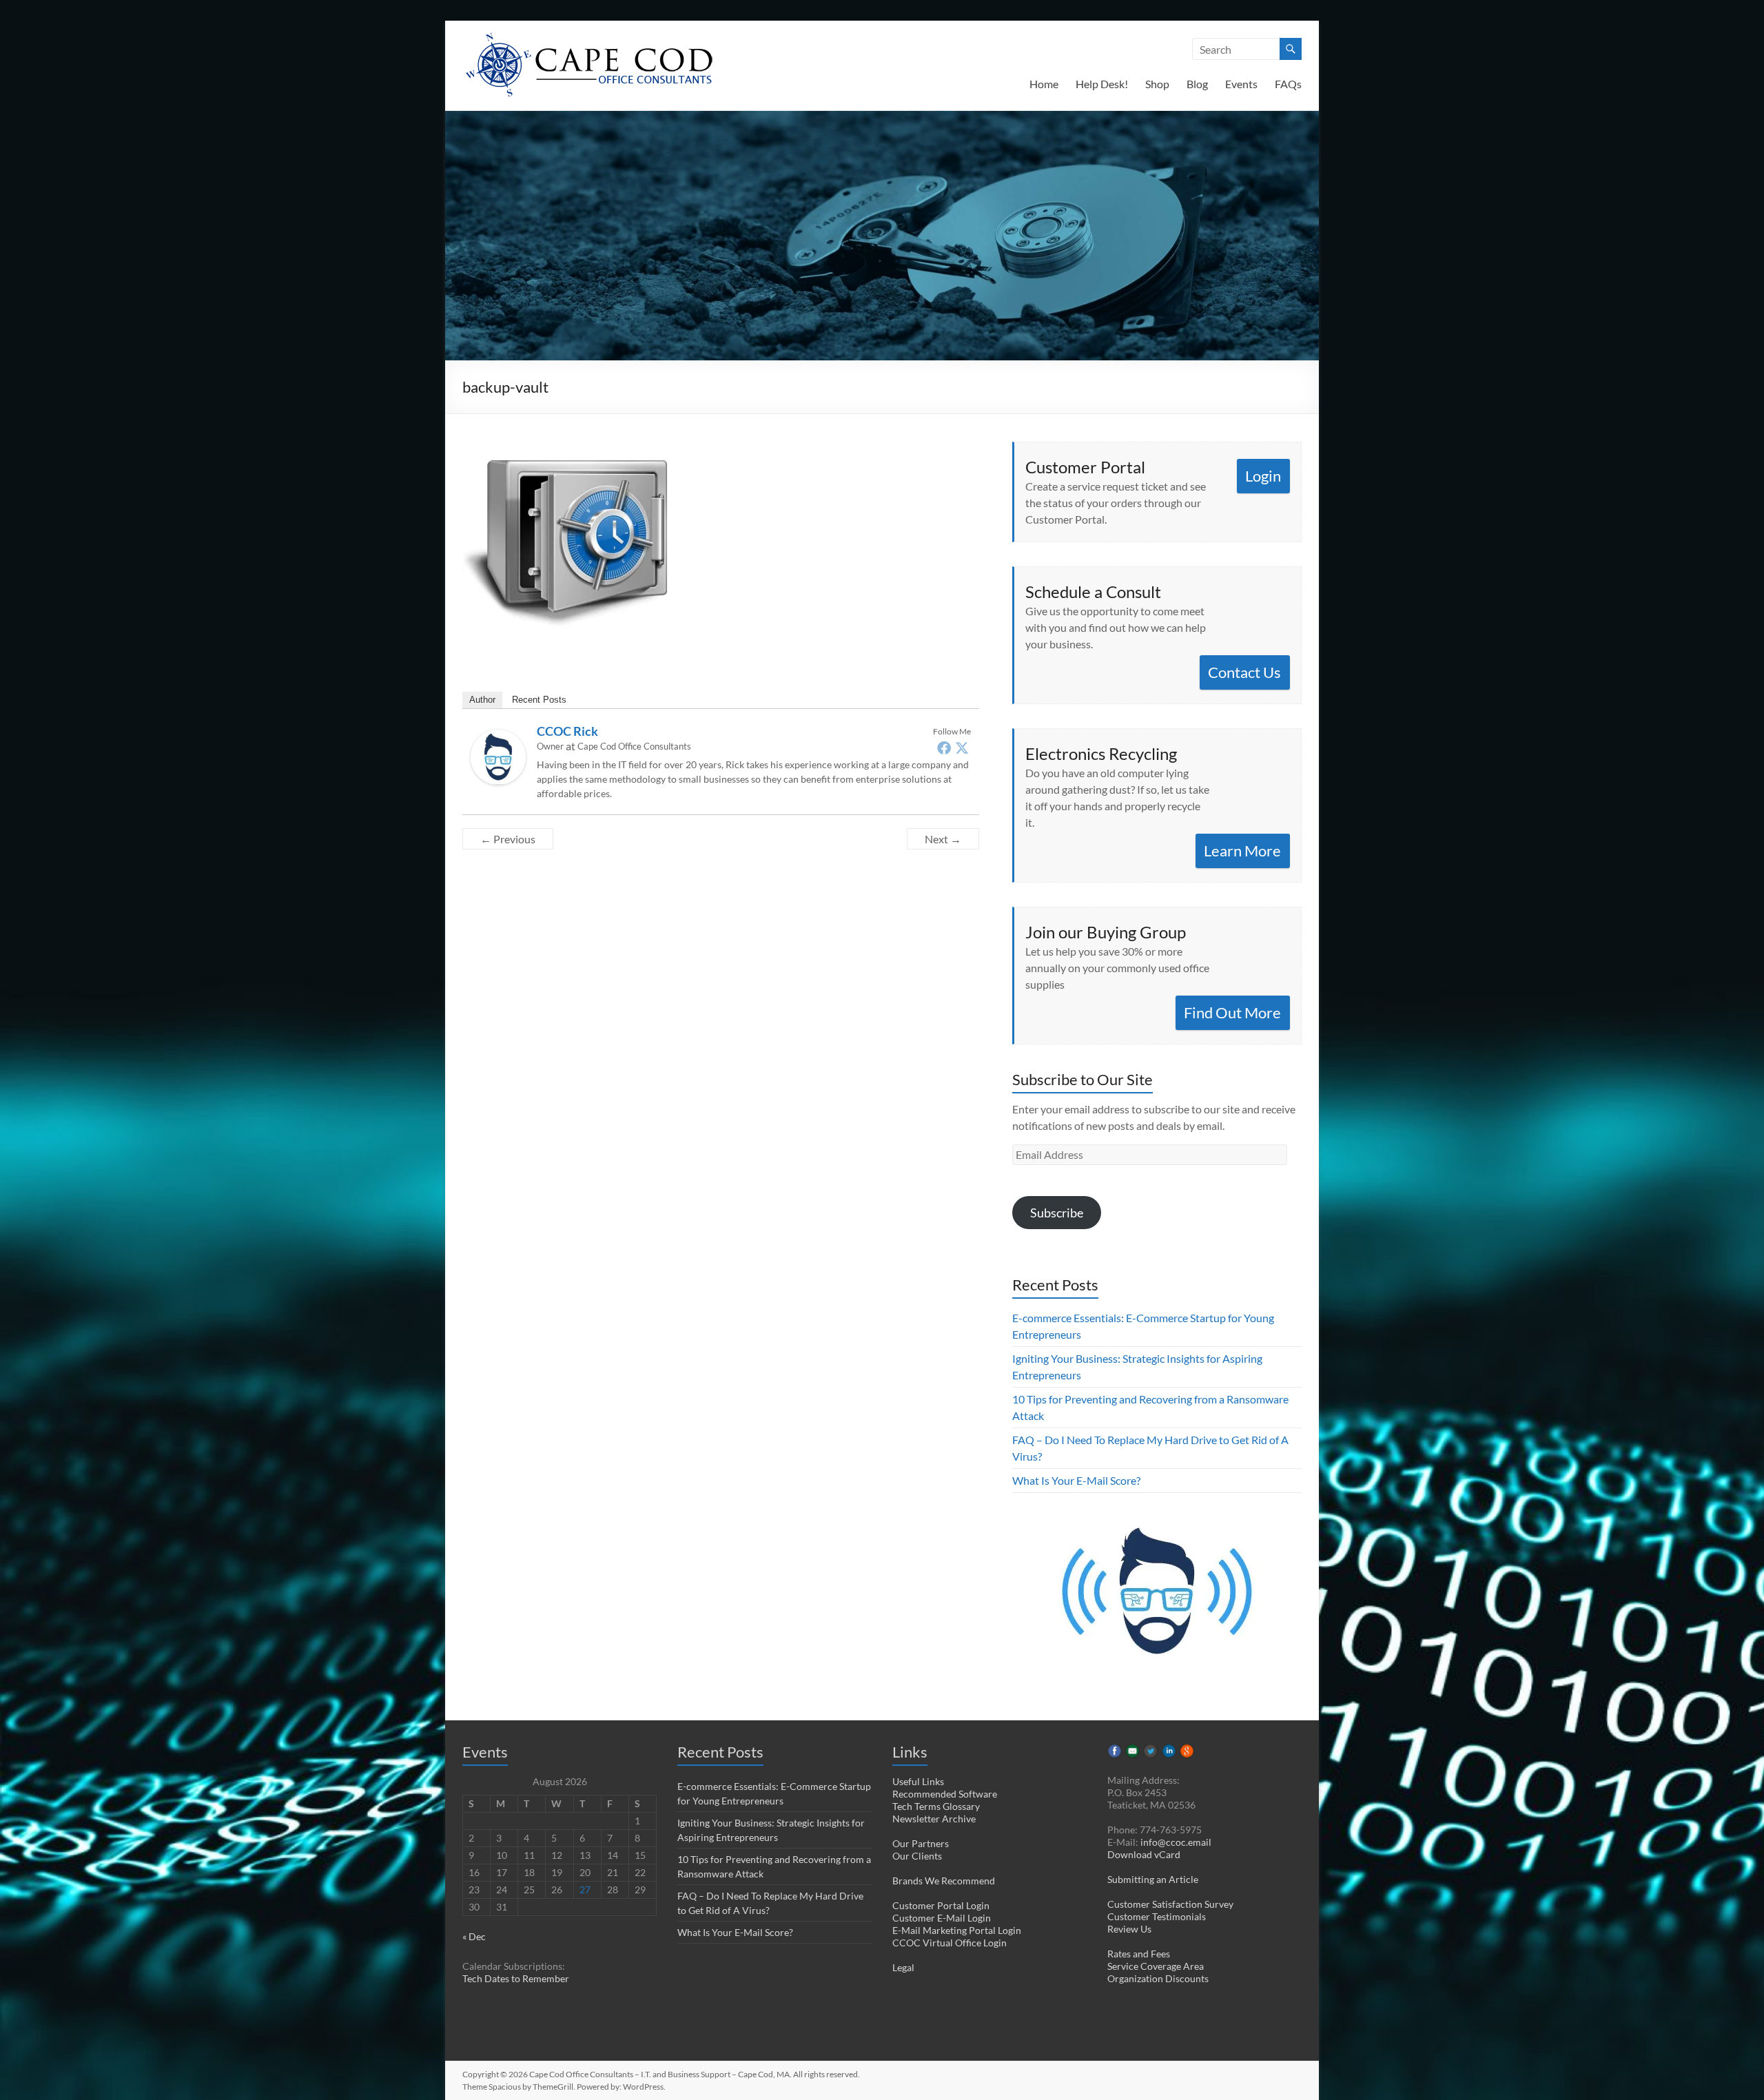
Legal (903, 1967)
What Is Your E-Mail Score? (1076, 1480)
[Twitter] (962, 748)
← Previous (508, 839)
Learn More (1242, 851)
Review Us (1129, 1929)
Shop (1157, 84)
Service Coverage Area (1156, 1966)
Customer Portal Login (941, 1905)
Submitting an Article (1153, 1879)
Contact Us (1244, 672)
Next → (943, 839)
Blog (1197, 84)
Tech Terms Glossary (936, 1806)
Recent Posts (539, 700)
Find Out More (1232, 1012)
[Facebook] (944, 748)
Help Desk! (1102, 84)
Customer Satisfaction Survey (1170, 1904)
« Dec (474, 1936)
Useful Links (918, 1781)
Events (1241, 84)
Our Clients (917, 1856)
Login (1263, 476)
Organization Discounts (1158, 1978)
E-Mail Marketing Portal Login (957, 1930)
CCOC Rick (567, 731)
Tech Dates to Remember (516, 1978)
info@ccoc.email (1176, 1842)
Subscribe (1057, 1213)
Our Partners (921, 1843)
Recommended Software (945, 1794)
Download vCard (1144, 1854)
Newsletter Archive (934, 1819)
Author (482, 700)
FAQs (1288, 84)
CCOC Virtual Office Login (950, 1943)
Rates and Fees (1139, 1954)
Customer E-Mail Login (942, 1918)
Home (1044, 84)
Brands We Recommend (944, 1881)
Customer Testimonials (1157, 1916)
